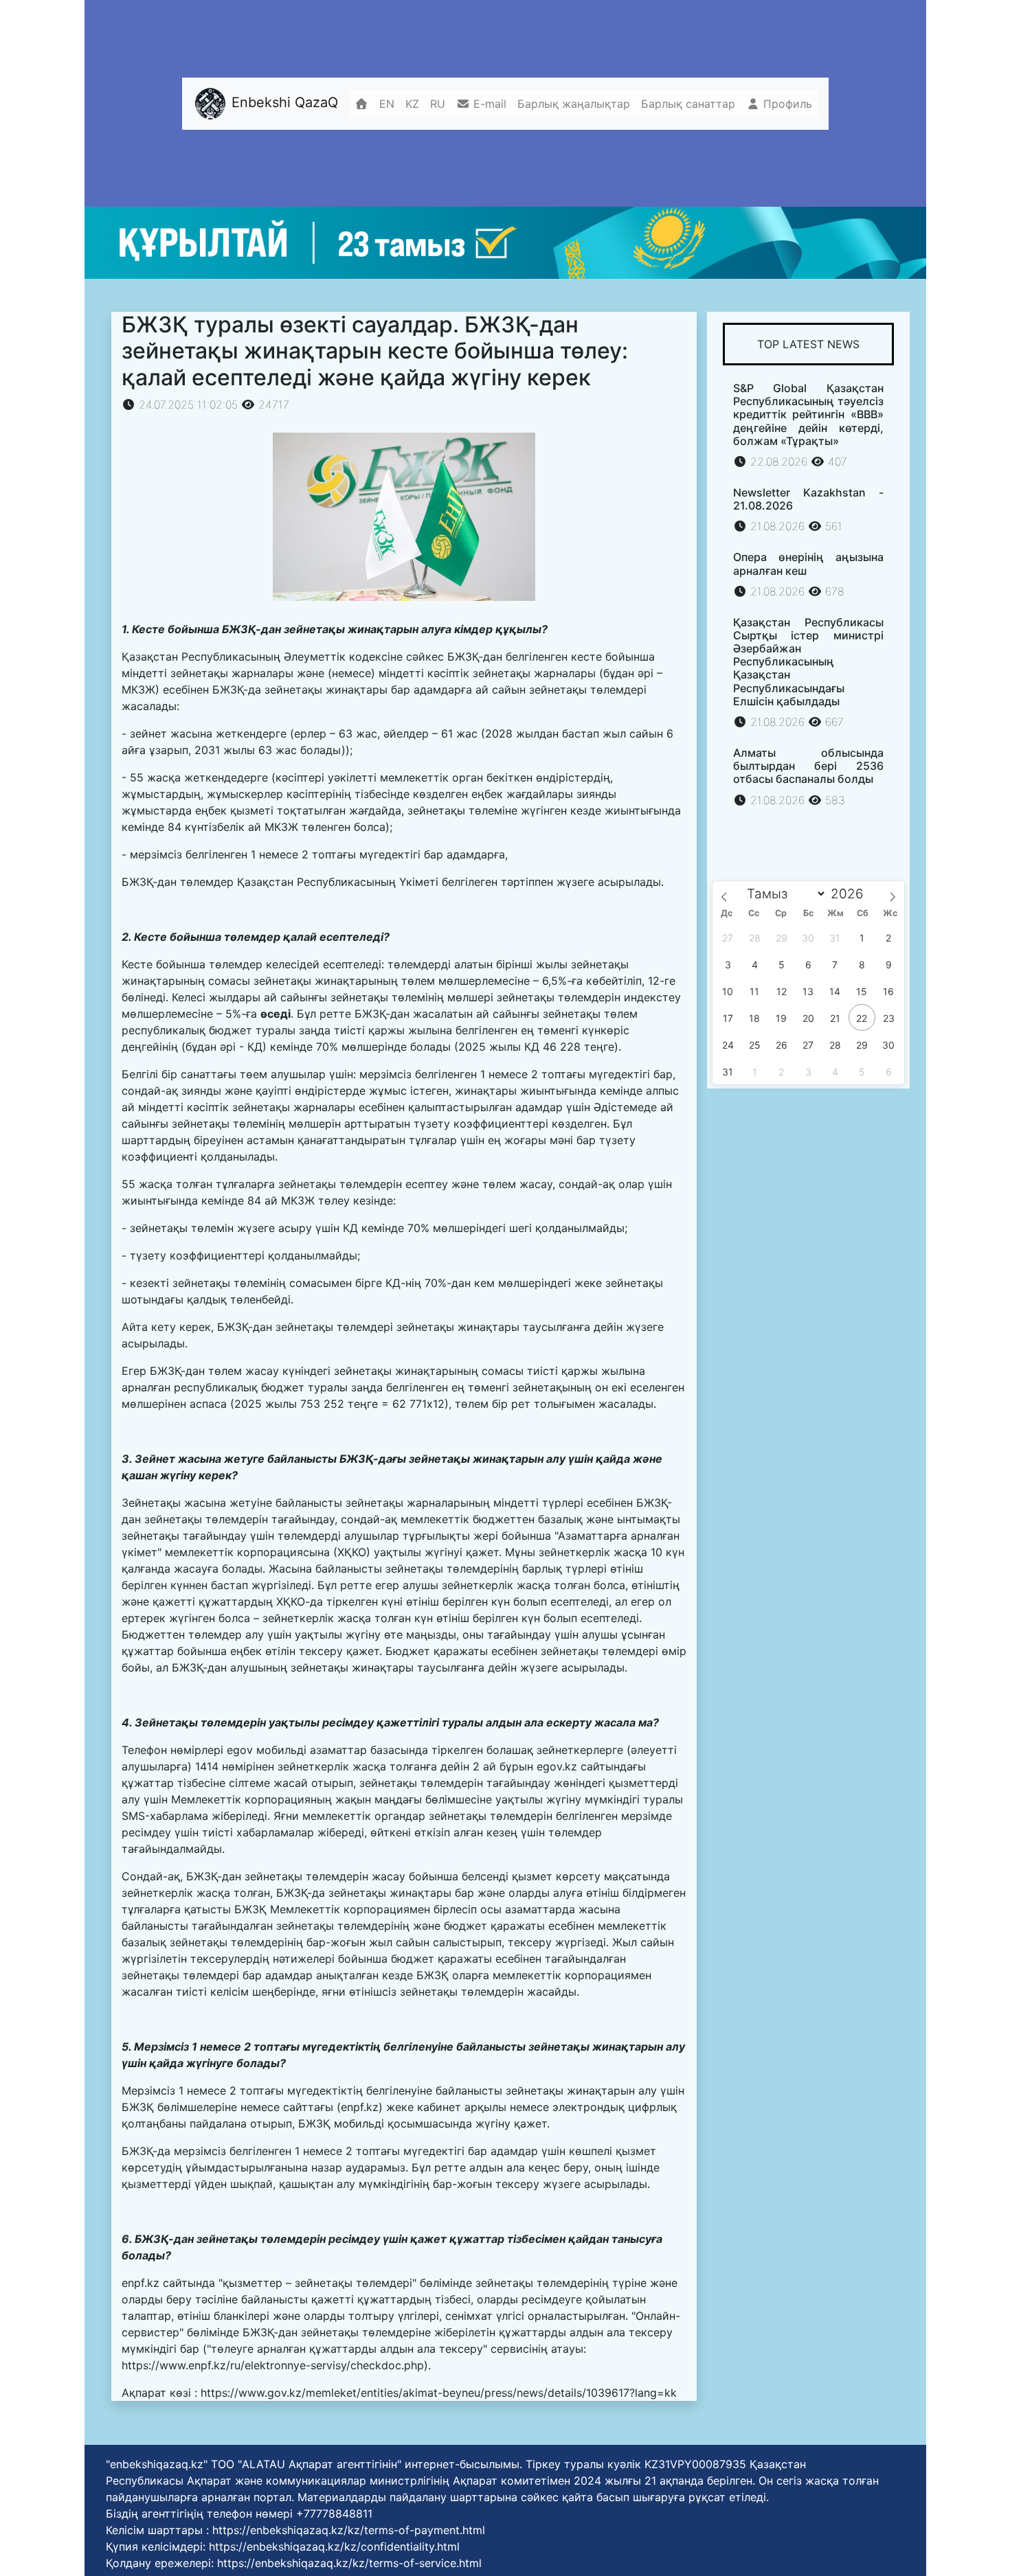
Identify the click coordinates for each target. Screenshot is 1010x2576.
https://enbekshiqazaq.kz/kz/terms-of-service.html (349, 2563)
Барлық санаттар (688, 104)
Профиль (786, 104)
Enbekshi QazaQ (283, 102)
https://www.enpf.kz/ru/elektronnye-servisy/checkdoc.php (273, 2365)
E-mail (488, 104)
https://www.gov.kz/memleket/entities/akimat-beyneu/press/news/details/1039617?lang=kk (439, 2393)
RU (438, 104)
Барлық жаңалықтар (574, 104)
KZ (412, 104)
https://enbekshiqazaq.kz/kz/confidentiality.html (334, 2546)
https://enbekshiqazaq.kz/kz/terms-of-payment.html (349, 2530)
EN (387, 104)
